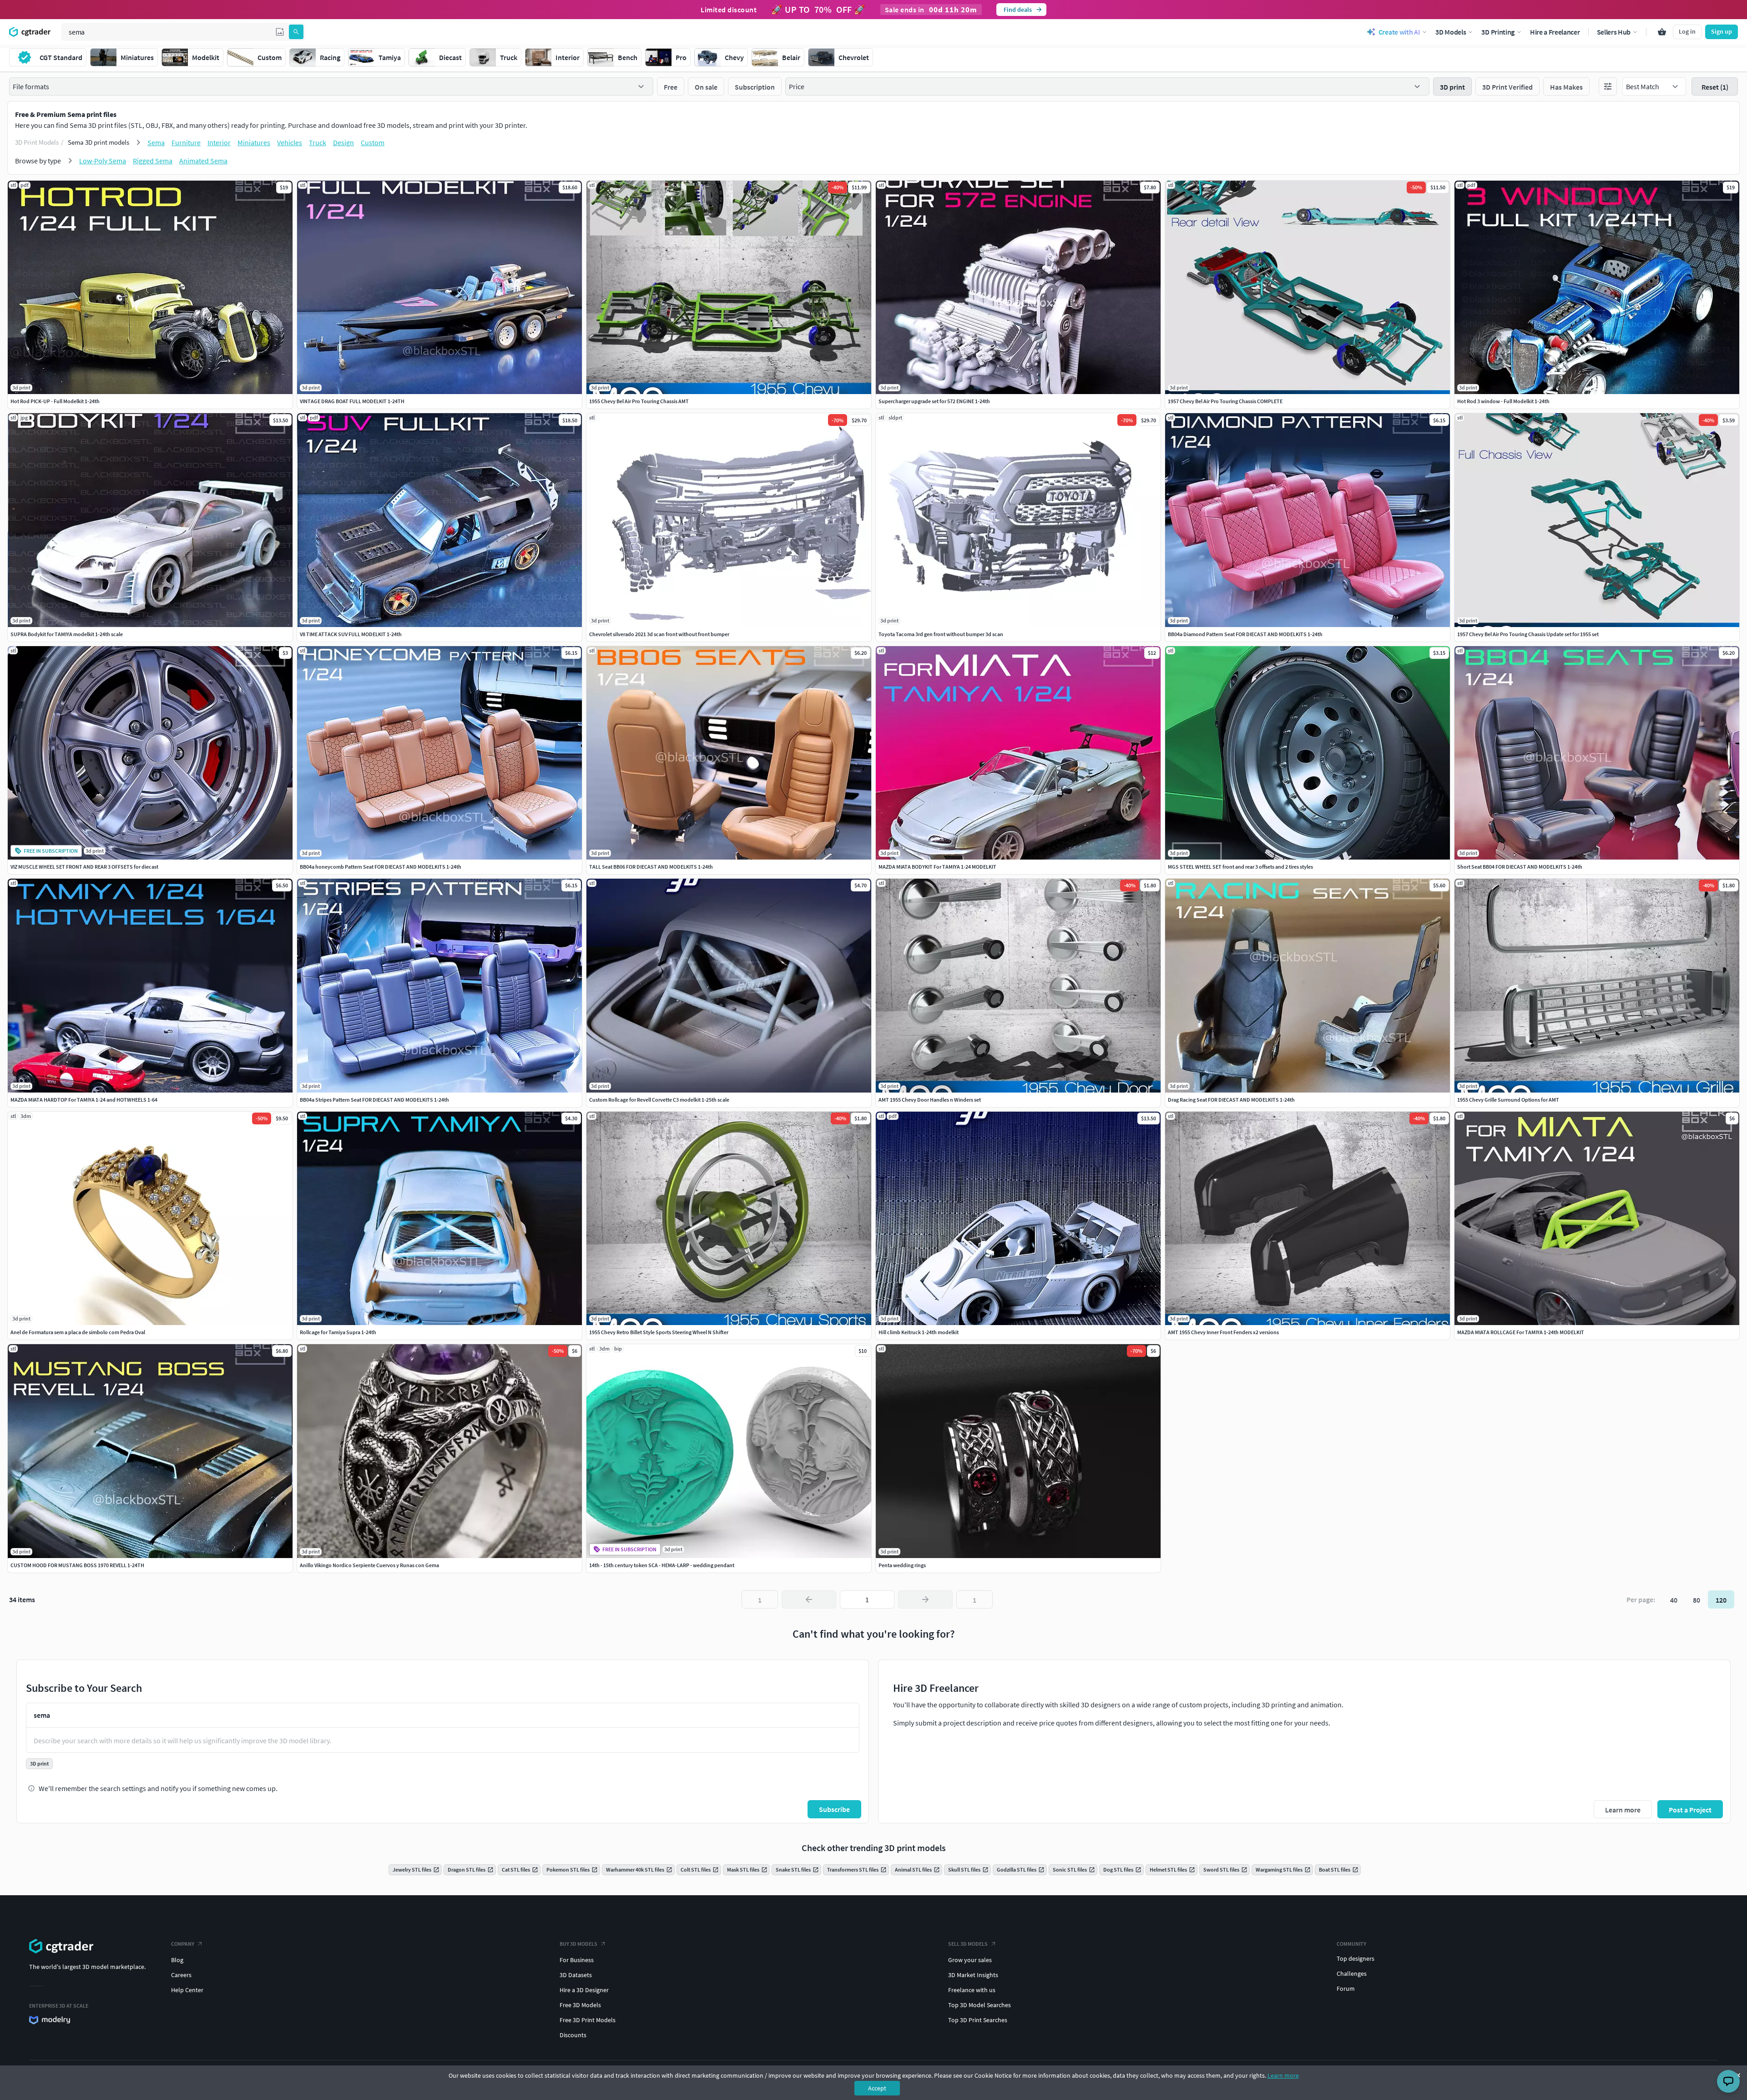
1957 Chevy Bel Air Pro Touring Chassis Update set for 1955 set (1528, 634)
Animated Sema (203, 161)
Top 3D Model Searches (980, 2005)
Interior (219, 142)
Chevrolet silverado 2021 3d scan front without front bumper (659, 634)
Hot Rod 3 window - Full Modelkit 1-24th (1503, 401)
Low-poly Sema (103, 161)
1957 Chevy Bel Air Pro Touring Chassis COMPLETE (1225, 401)
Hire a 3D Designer (584, 1990)
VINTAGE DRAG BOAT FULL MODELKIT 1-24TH (352, 401)
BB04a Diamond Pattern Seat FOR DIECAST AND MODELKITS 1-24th (1245, 634)
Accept (877, 2088)
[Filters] (1608, 86)
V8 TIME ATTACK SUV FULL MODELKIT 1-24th (351, 634)
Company (183, 1944)
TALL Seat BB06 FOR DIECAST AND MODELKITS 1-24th (651, 867)
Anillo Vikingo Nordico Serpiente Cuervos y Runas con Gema (369, 1565)
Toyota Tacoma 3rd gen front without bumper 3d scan (941, 634)
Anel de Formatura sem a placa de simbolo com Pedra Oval (78, 1332)
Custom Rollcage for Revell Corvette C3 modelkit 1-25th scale (659, 1100)
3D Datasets (576, 1975)
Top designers (1356, 1958)
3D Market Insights (973, 1975)
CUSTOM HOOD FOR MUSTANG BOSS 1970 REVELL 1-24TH (77, 1565)
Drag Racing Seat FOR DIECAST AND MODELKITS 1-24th (1231, 1100)
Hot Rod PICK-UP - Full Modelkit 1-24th (55, 401)
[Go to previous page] (809, 1599)
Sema (156, 142)
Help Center (187, 1990)
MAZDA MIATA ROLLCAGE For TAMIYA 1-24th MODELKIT (1521, 1332)
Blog (177, 1960)
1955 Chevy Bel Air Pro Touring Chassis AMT (639, 401)
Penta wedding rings (902, 1565)
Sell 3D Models (968, 1944)
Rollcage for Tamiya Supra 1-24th (338, 1332)
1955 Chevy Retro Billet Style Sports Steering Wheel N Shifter (659, 1332)
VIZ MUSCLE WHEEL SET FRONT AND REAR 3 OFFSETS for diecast (84, 867)
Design (343, 142)
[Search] (296, 32)
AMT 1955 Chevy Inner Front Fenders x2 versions (1223, 1332)
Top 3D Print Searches (978, 2020)
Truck (318, 142)
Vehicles (290, 142)
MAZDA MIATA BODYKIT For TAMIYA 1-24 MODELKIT (937, 867)
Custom (373, 142)
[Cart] (1662, 32)
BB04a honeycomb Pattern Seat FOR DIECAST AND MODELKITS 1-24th (381, 867)
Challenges (1352, 1973)
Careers (181, 1975)
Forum (1346, 1989)
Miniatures (254, 142)
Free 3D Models (580, 2005)
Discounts (573, 2035)
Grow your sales (970, 1960)
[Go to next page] (925, 1599)
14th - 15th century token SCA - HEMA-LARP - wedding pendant (662, 1565)
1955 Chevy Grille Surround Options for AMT (1508, 1100)
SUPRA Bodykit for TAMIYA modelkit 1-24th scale (67, 634)
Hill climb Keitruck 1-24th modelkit (919, 1332)
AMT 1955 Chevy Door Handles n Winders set (930, 1100)
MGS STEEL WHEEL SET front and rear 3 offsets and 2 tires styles (1240, 867)
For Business (577, 1960)
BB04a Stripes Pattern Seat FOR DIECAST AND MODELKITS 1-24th (374, 1100)
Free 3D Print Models (588, 2020)
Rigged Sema (153, 161)
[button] (280, 32)
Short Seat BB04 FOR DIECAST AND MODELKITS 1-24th (1520, 867)
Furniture (186, 142)
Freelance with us (972, 1990)
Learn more (1283, 2075)
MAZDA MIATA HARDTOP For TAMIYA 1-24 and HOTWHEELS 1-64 (84, 1100)
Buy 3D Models (578, 1944)
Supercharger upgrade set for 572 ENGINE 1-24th (934, 401)
